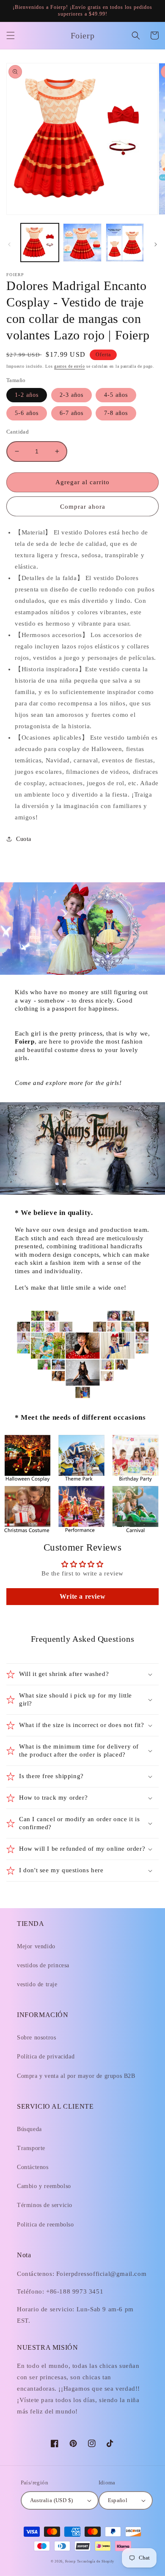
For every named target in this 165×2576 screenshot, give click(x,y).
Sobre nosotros (36, 2038)
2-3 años (71, 395)
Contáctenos (33, 2167)
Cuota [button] (24, 839)
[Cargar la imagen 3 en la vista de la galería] (125, 242)
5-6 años (27, 413)
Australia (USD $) (52, 2500)
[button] (11, 35)
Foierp (70, 2561)
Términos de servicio (45, 2205)
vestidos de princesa (43, 1965)
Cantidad (18, 432)
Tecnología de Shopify (96, 2561)
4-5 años (116, 395)
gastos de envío (70, 366)
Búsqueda (29, 2129)
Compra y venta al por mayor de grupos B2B (76, 2076)
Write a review (82, 1596)
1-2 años (27, 395)
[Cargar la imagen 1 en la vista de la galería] (40, 242)
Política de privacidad (46, 2057)
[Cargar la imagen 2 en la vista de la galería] (82, 242)
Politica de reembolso (45, 2225)
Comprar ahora (83, 507)
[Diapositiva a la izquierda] (9, 244)
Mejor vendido (36, 1946)
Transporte (31, 2148)
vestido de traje (37, 1984)
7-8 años (116, 413)
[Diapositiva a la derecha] (156, 244)
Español (118, 2500)
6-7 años (71, 413)
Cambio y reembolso (44, 2186)
